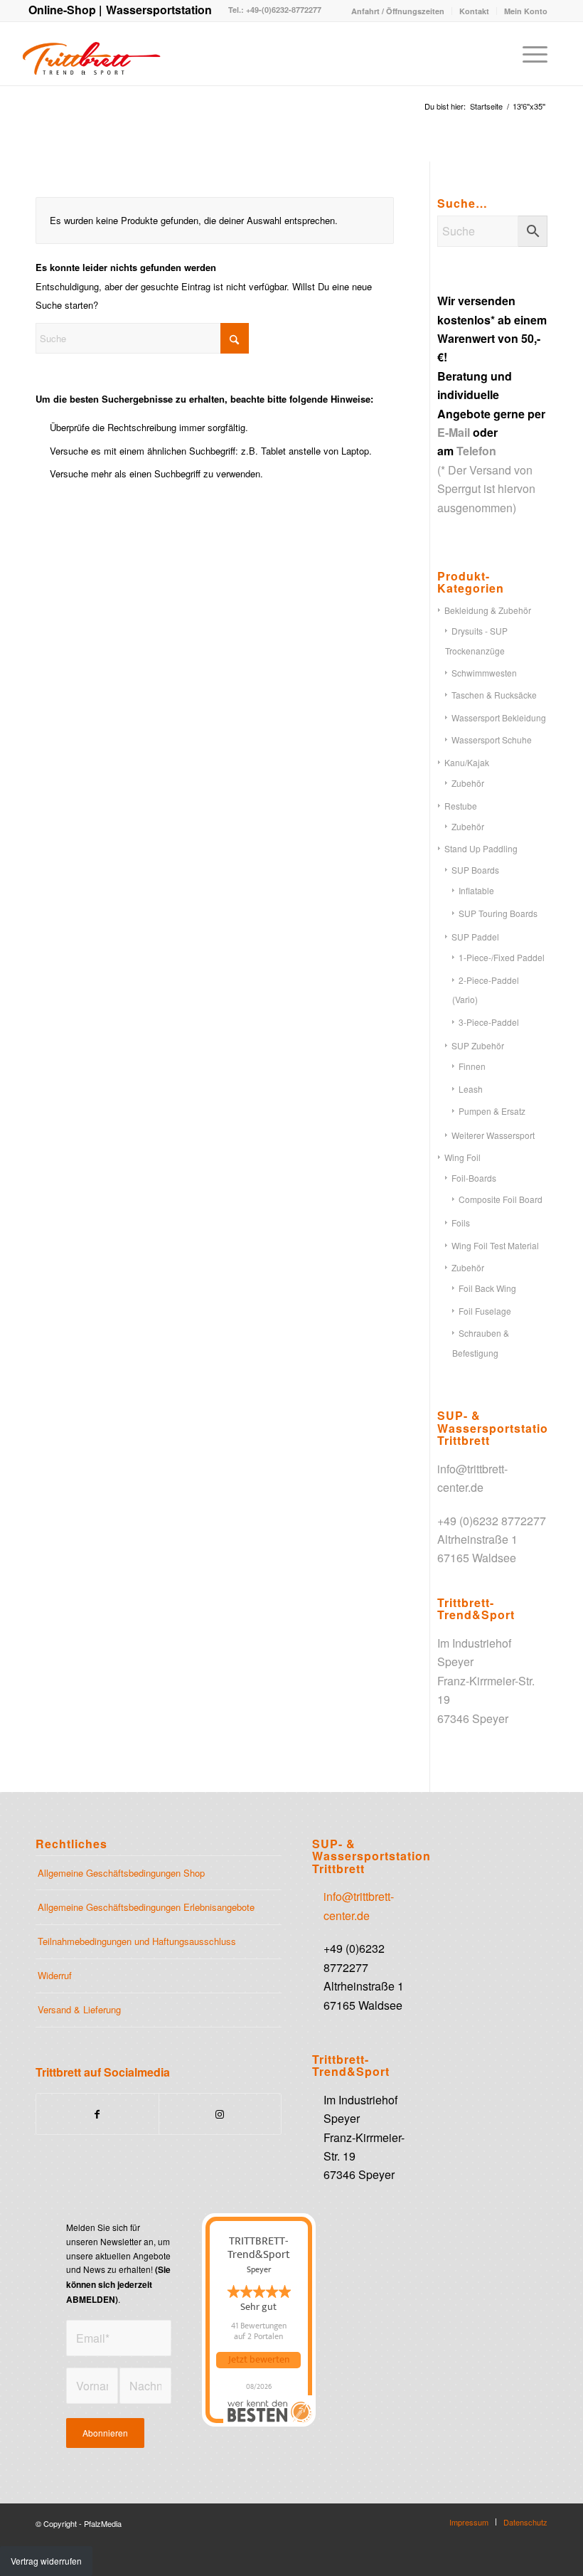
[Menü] (528, 53)
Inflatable (476, 890)
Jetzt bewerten (259, 2360)
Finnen (472, 1066)
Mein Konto (526, 11)
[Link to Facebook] (97, 2114)
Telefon (476, 451)
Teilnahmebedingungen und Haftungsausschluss (137, 1941)
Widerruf (55, 1975)
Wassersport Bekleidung (499, 717)
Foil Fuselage (485, 1311)
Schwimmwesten (484, 673)
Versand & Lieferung (79, 2009)
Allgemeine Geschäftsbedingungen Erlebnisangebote (146, 1907)
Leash (471, 1089)
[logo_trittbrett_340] (91, 53)
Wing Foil (462, 1157)
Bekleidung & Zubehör (488, 610)
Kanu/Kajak (467, 762)
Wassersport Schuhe (492, 740)
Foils (461, 1223)
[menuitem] (398, 11)
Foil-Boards (474, 1178)
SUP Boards (475, 870)
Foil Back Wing (487, 1288)
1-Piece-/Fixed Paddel (502, 957)
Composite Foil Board (501, 1199)
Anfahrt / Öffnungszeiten (398, 11)
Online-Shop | (65, 10)
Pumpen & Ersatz (492, 1111)
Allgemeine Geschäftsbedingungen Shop (121, 1873)
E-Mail (454, 432)
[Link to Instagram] (220, 2114)
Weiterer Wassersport (493, 1135)
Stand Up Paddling (481, 848)
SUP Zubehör (478, 1045)
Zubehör (468, 783)
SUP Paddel (475, 937)
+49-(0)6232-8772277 (283, 10)
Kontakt (474, 11)
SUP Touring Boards (498, 913)
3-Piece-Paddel (489, 1022)
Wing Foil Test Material (495, 1245)
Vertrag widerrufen (46, 2561)
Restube (461, 806)
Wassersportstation (159, 10)
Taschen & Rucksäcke (494, 695)
